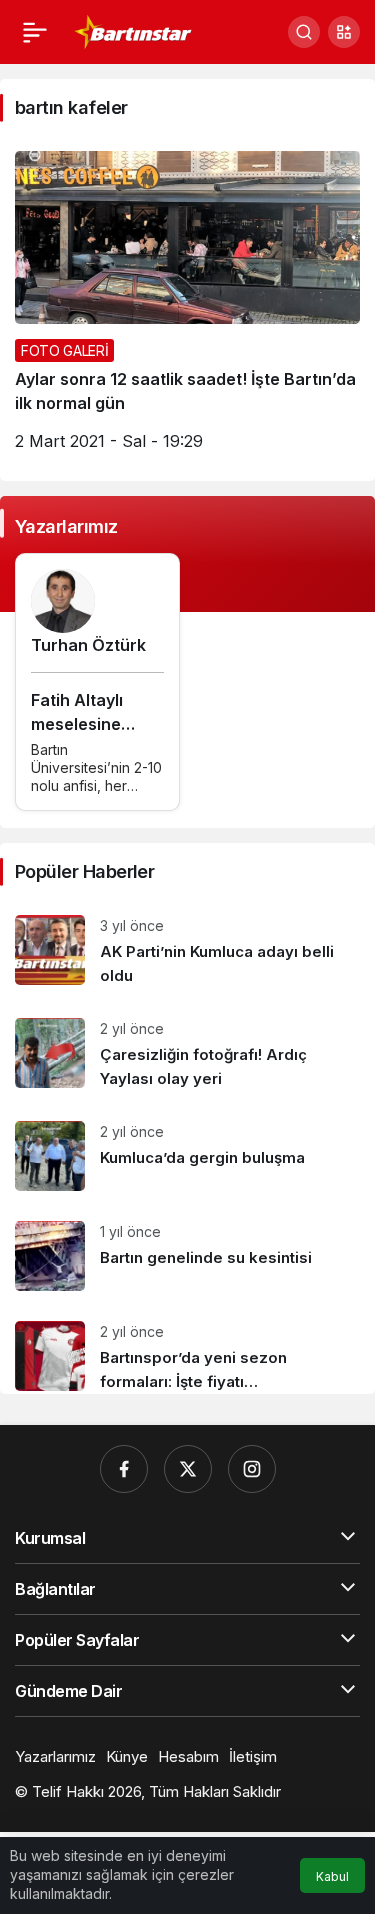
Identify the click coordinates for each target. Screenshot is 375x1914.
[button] (344, 32)
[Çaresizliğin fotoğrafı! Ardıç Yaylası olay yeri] (187, 1054)
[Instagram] (252, 1469)
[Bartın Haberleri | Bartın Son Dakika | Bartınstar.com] (133, 30)
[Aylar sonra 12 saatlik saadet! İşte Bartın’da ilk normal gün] (187, 308)
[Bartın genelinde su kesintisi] (187, 1256)
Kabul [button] (332, 1876)
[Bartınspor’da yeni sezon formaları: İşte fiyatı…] (187, 1350)
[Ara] (304, 32)
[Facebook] (124, 1469)
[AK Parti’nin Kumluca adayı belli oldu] (187, 951)
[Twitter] (188, 1469)
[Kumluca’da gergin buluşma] (187, 1156)
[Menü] (35, 32)
